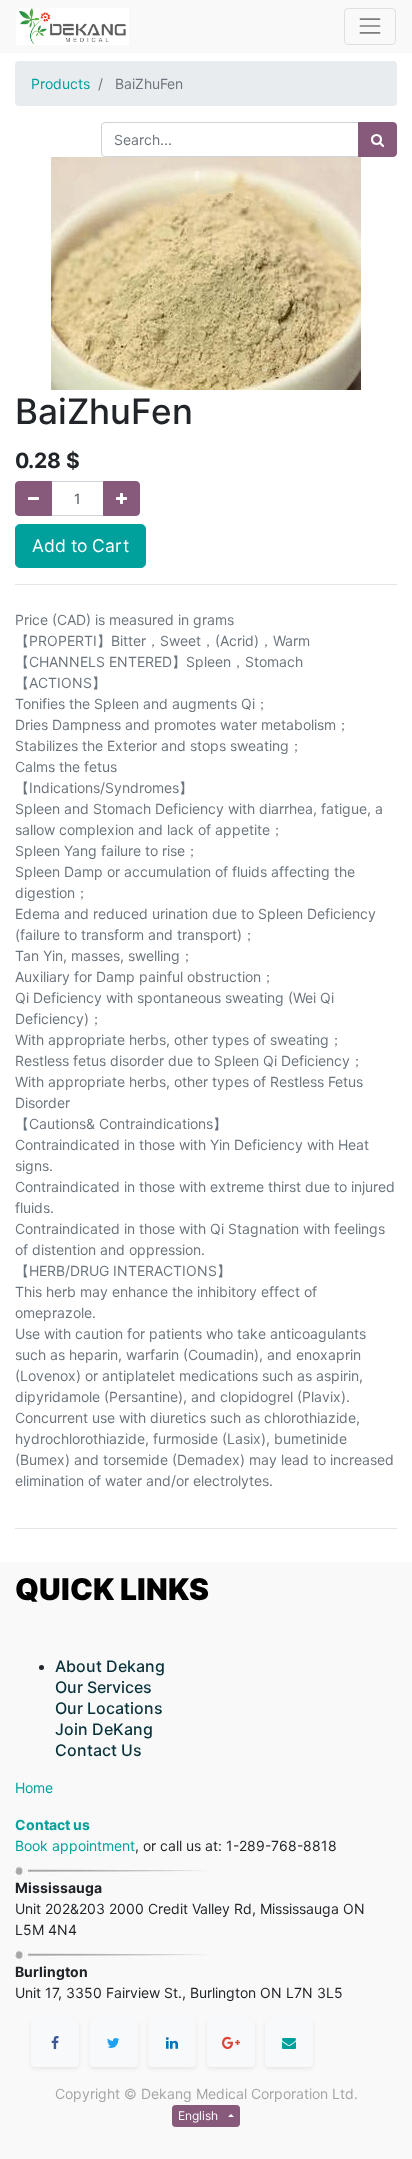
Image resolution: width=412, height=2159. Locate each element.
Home (34, 1787)
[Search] (377, 139)
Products (60, 83)
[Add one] (121, 498)
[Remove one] (33, 498)
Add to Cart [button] (80, 545)
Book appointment (75, 1845)
